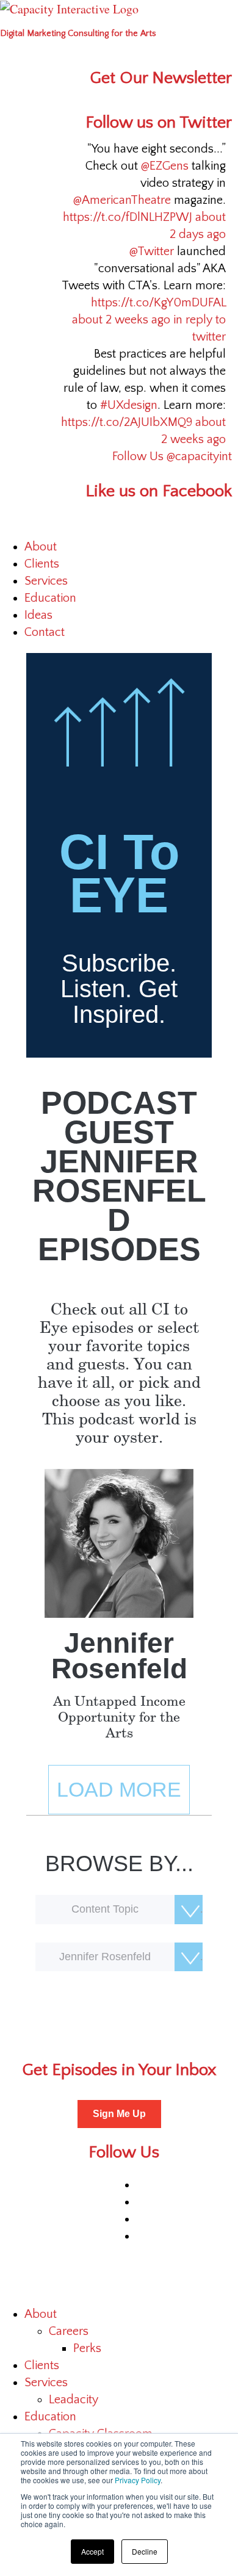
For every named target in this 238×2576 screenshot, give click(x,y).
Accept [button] (92, 2551)
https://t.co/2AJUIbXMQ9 (127, 422)
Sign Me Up (119, 2114)
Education (50, 598)
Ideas (38, 615)
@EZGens (165, 166)
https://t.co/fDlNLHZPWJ (128, 217)
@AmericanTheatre (122, 200)
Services (46, 581)
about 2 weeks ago (121, 320)
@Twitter (152, 251)
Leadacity (74, 2400)
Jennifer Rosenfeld (119, 1656)
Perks (87, 2348)
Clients (42, 564)
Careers (69, 2331)
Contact (45, 632)
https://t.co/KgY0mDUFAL (158, 303)
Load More (119, 1789)
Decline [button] (145, 2551)
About (41, 547)
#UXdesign (129, 405)
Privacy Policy (138, 2480)
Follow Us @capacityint (172, 456)
